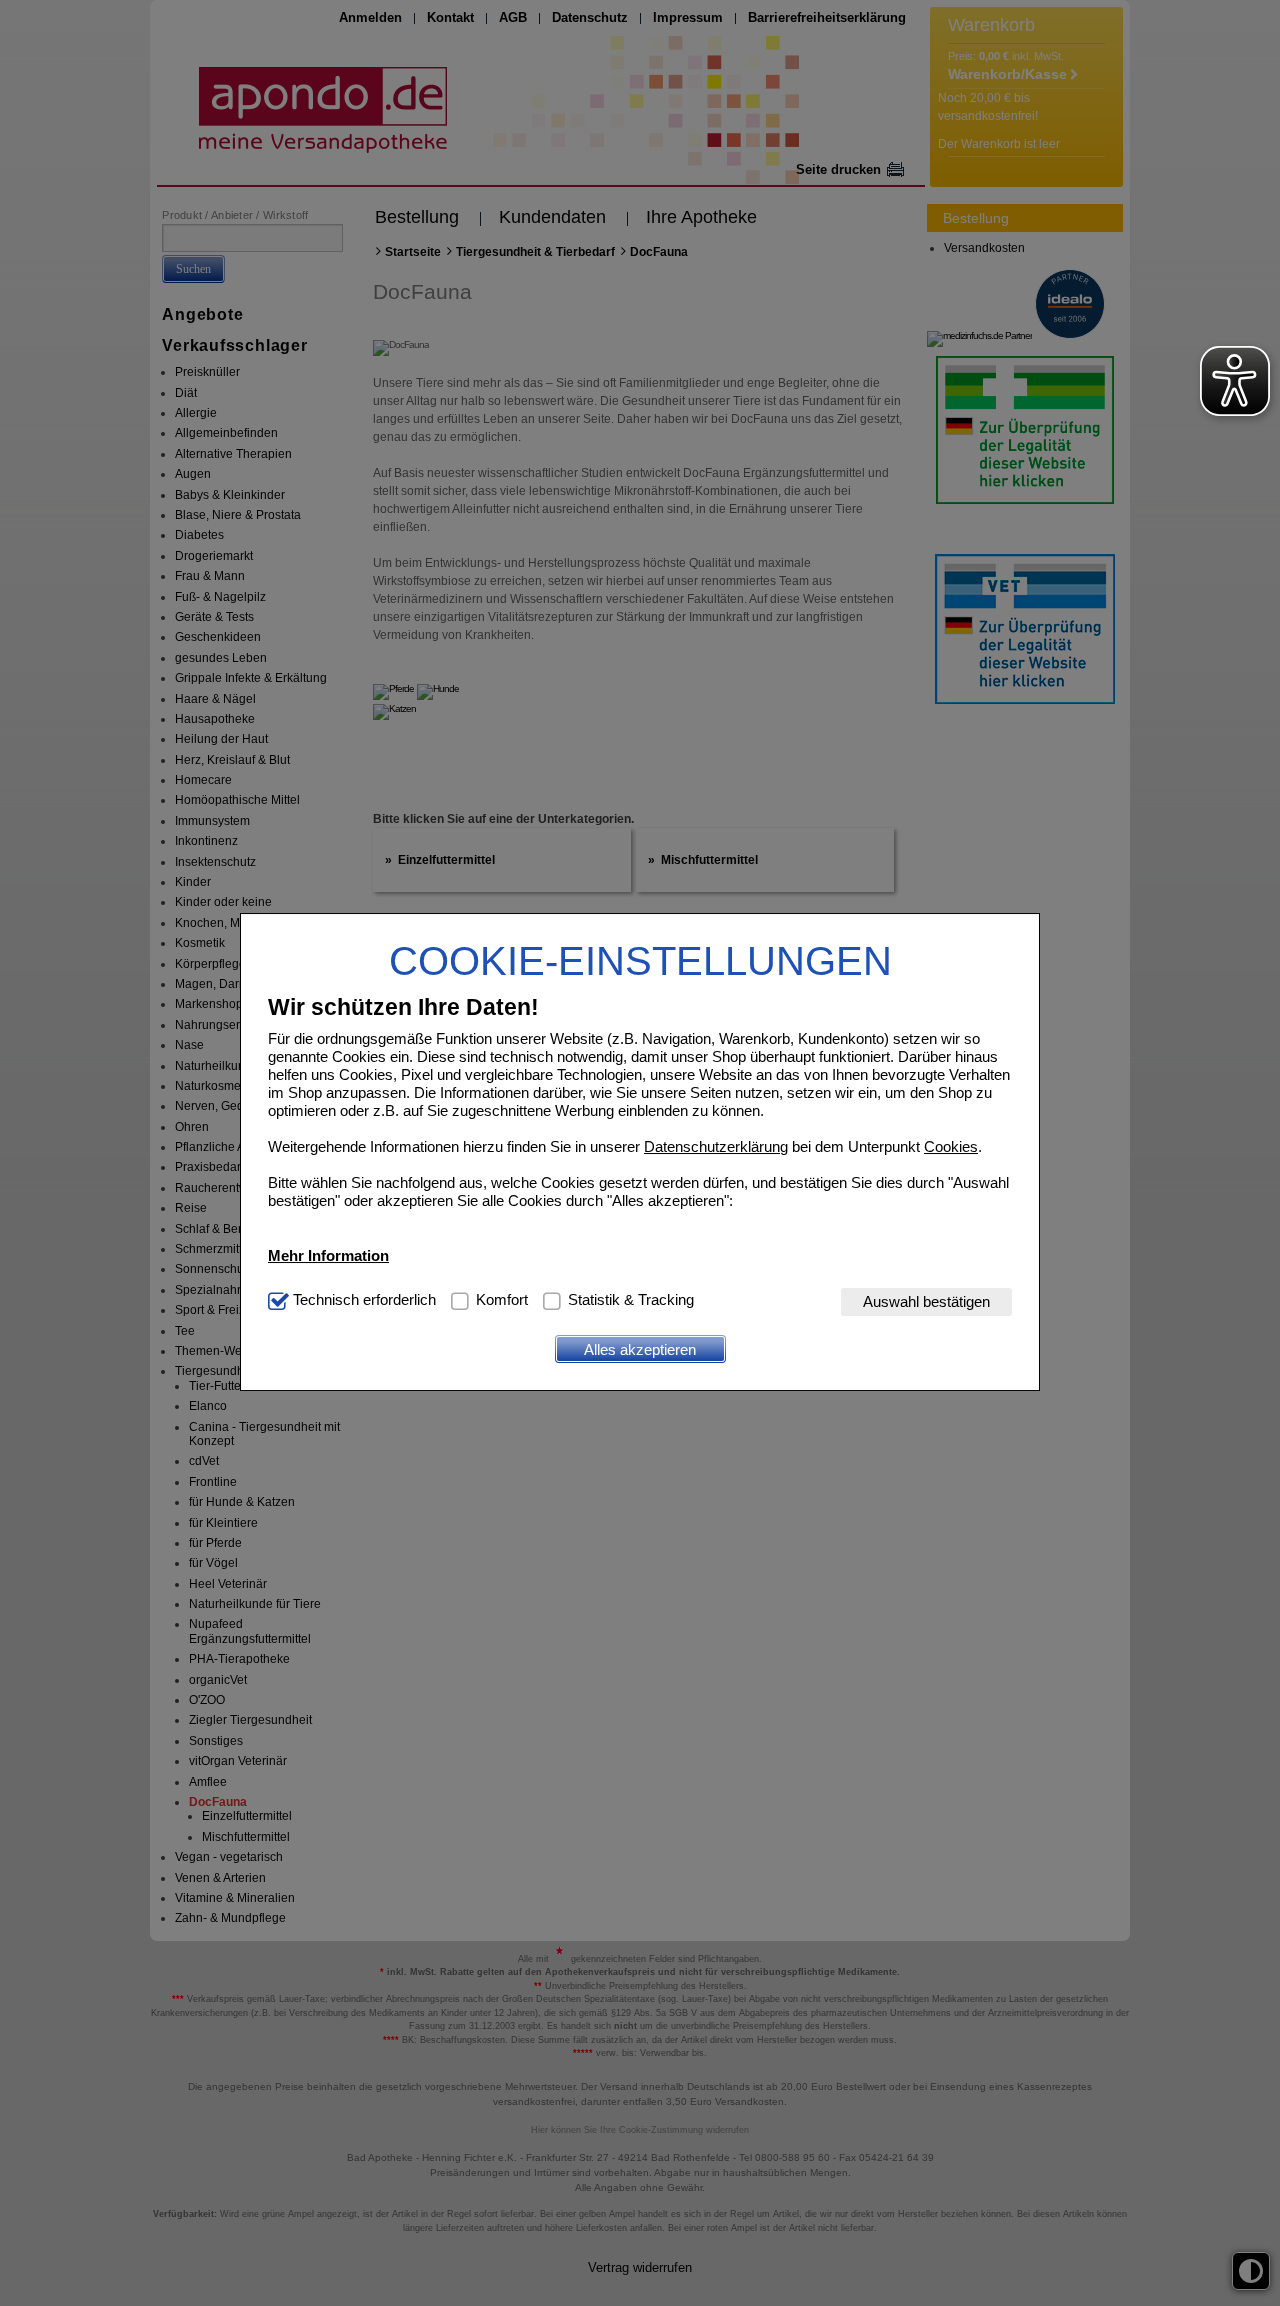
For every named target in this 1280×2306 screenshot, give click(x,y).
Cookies (951, 1147)
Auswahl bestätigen (926, 1302)
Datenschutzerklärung (716, 1147)
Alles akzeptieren (640, 1349)
